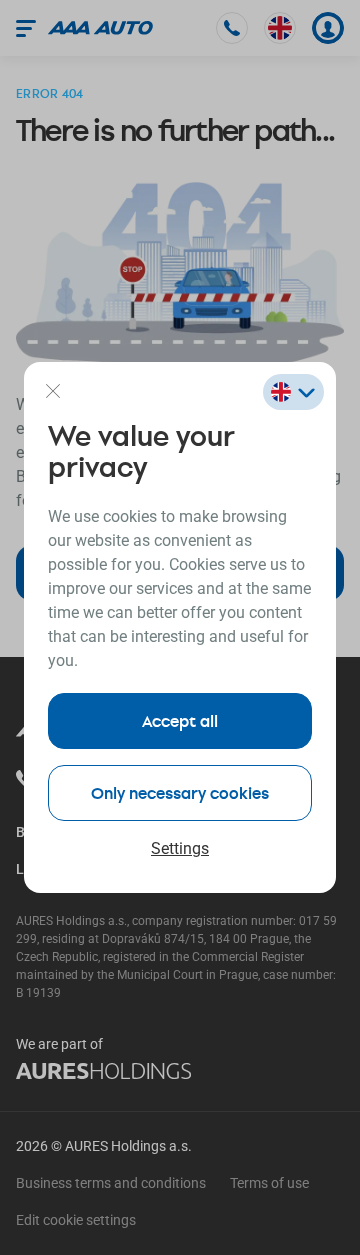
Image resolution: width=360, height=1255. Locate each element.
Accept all (180, 720)
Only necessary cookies (180, 792)
